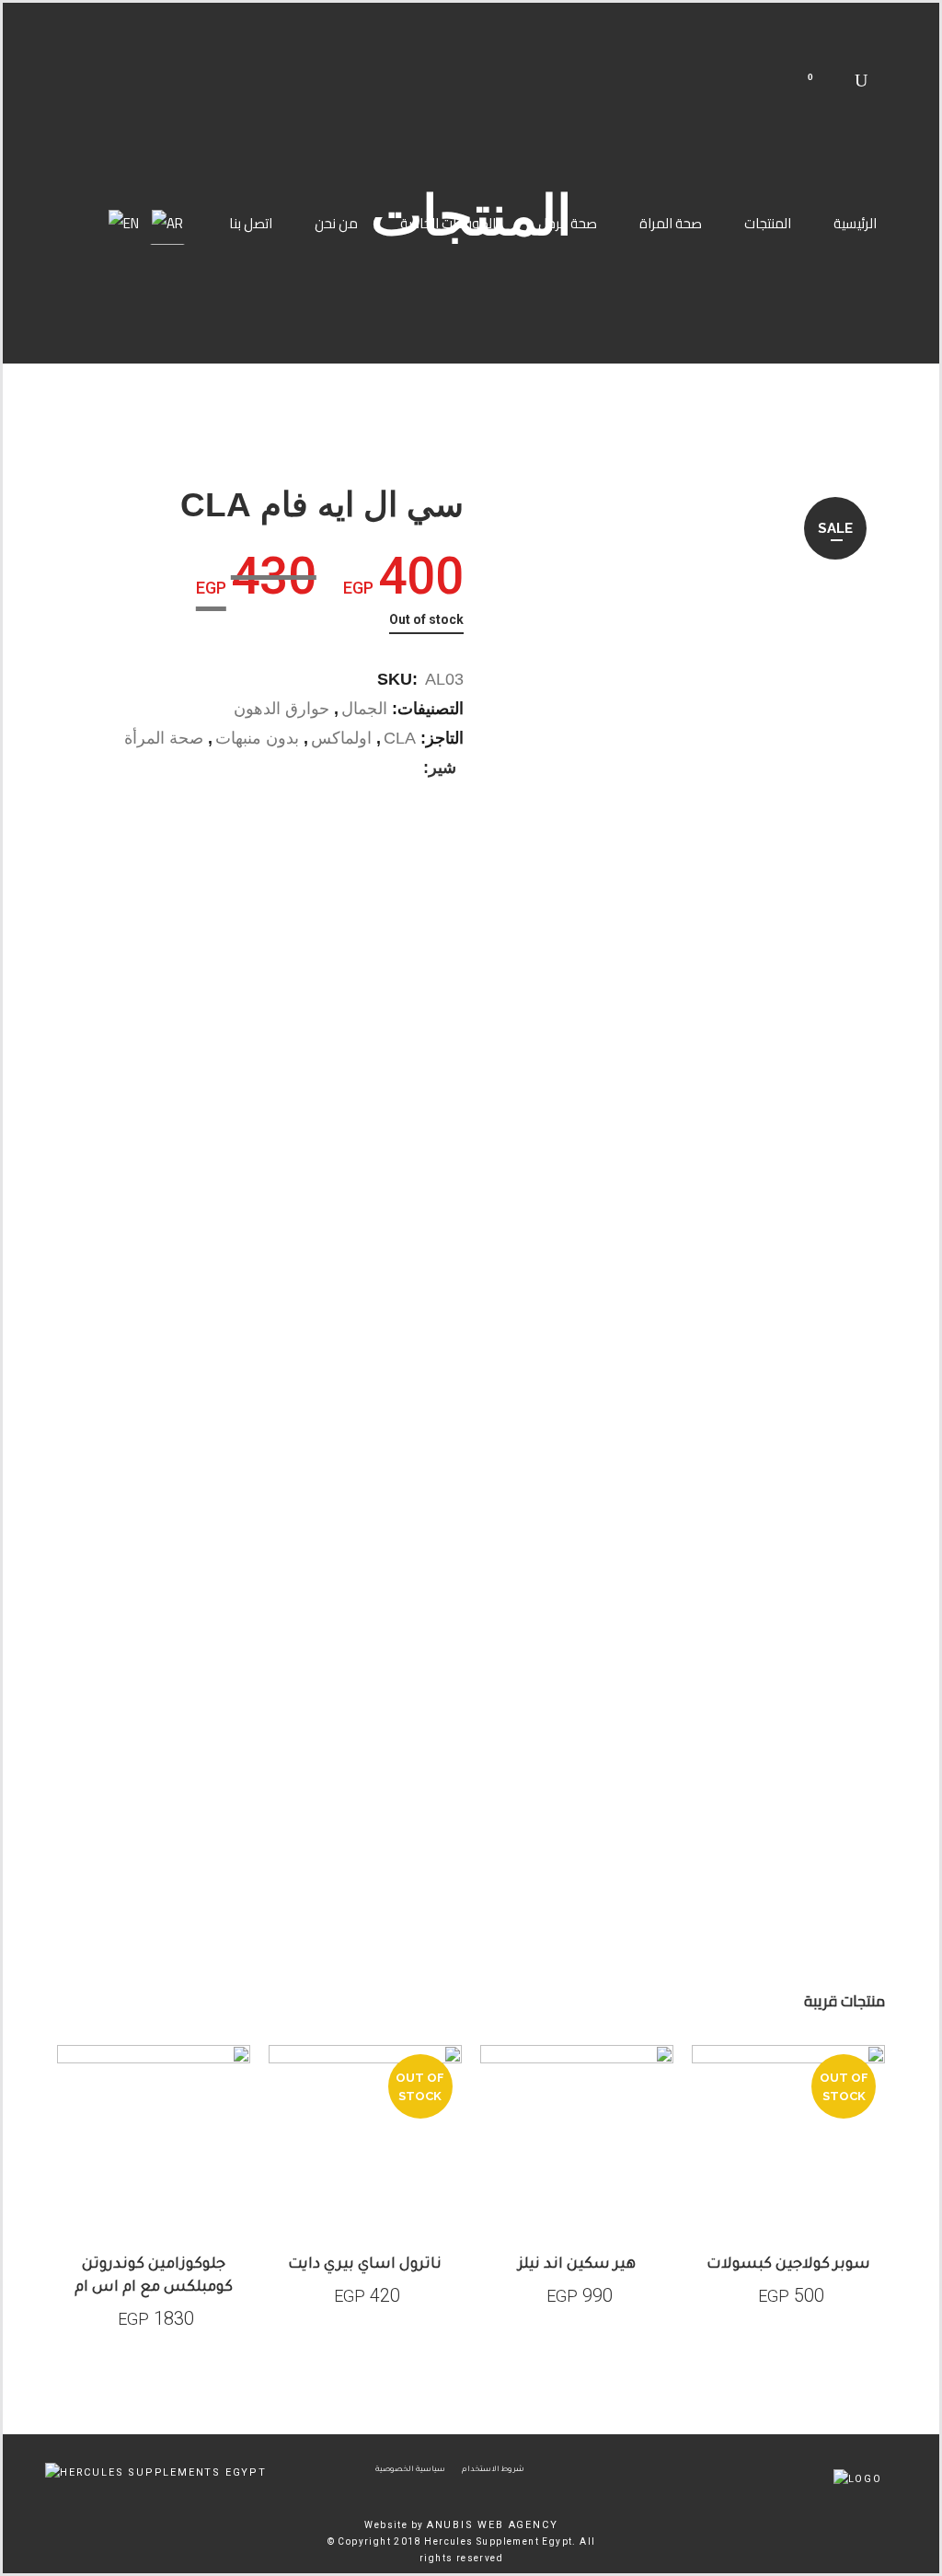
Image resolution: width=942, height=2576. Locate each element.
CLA (400, 738)
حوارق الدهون (281, 709)
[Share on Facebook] (409, 768)
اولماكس (341, 738)
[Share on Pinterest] (351, 768)
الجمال (364, 709)
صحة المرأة (164, 738)
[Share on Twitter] (390, 768)
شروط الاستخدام (493, 2470)
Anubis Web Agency (493, 2525)
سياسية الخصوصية (410, 2470)
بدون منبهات (257, 738)
